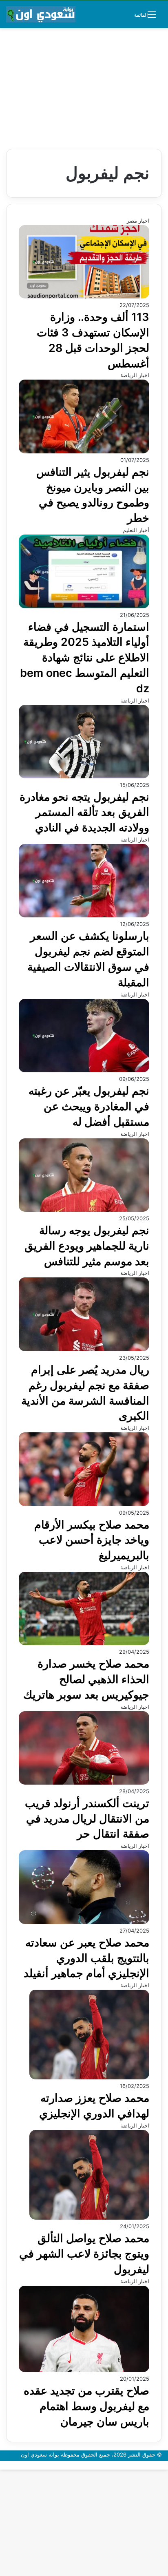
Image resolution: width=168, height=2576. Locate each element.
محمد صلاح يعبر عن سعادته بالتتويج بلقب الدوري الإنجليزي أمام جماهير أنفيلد (86, 1958)
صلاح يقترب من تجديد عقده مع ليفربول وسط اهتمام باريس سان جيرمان (86, 2406)
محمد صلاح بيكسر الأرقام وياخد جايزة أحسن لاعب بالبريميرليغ (92, 1540)
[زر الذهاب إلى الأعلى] (166, 2465)
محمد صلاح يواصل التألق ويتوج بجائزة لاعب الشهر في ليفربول (84, 2254)
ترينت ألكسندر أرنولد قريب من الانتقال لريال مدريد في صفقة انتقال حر (87, 1819)
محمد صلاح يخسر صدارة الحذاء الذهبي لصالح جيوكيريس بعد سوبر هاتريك (86, 1679)
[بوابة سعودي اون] (41, 14)
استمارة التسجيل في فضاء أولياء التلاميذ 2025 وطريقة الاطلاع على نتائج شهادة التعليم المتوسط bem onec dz (85, 658)
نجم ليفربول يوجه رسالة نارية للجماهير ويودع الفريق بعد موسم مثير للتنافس (87, 1246)
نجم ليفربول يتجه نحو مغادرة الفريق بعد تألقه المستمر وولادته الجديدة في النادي (84, 812)
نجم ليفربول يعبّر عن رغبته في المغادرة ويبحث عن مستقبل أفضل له (89, 1106)
